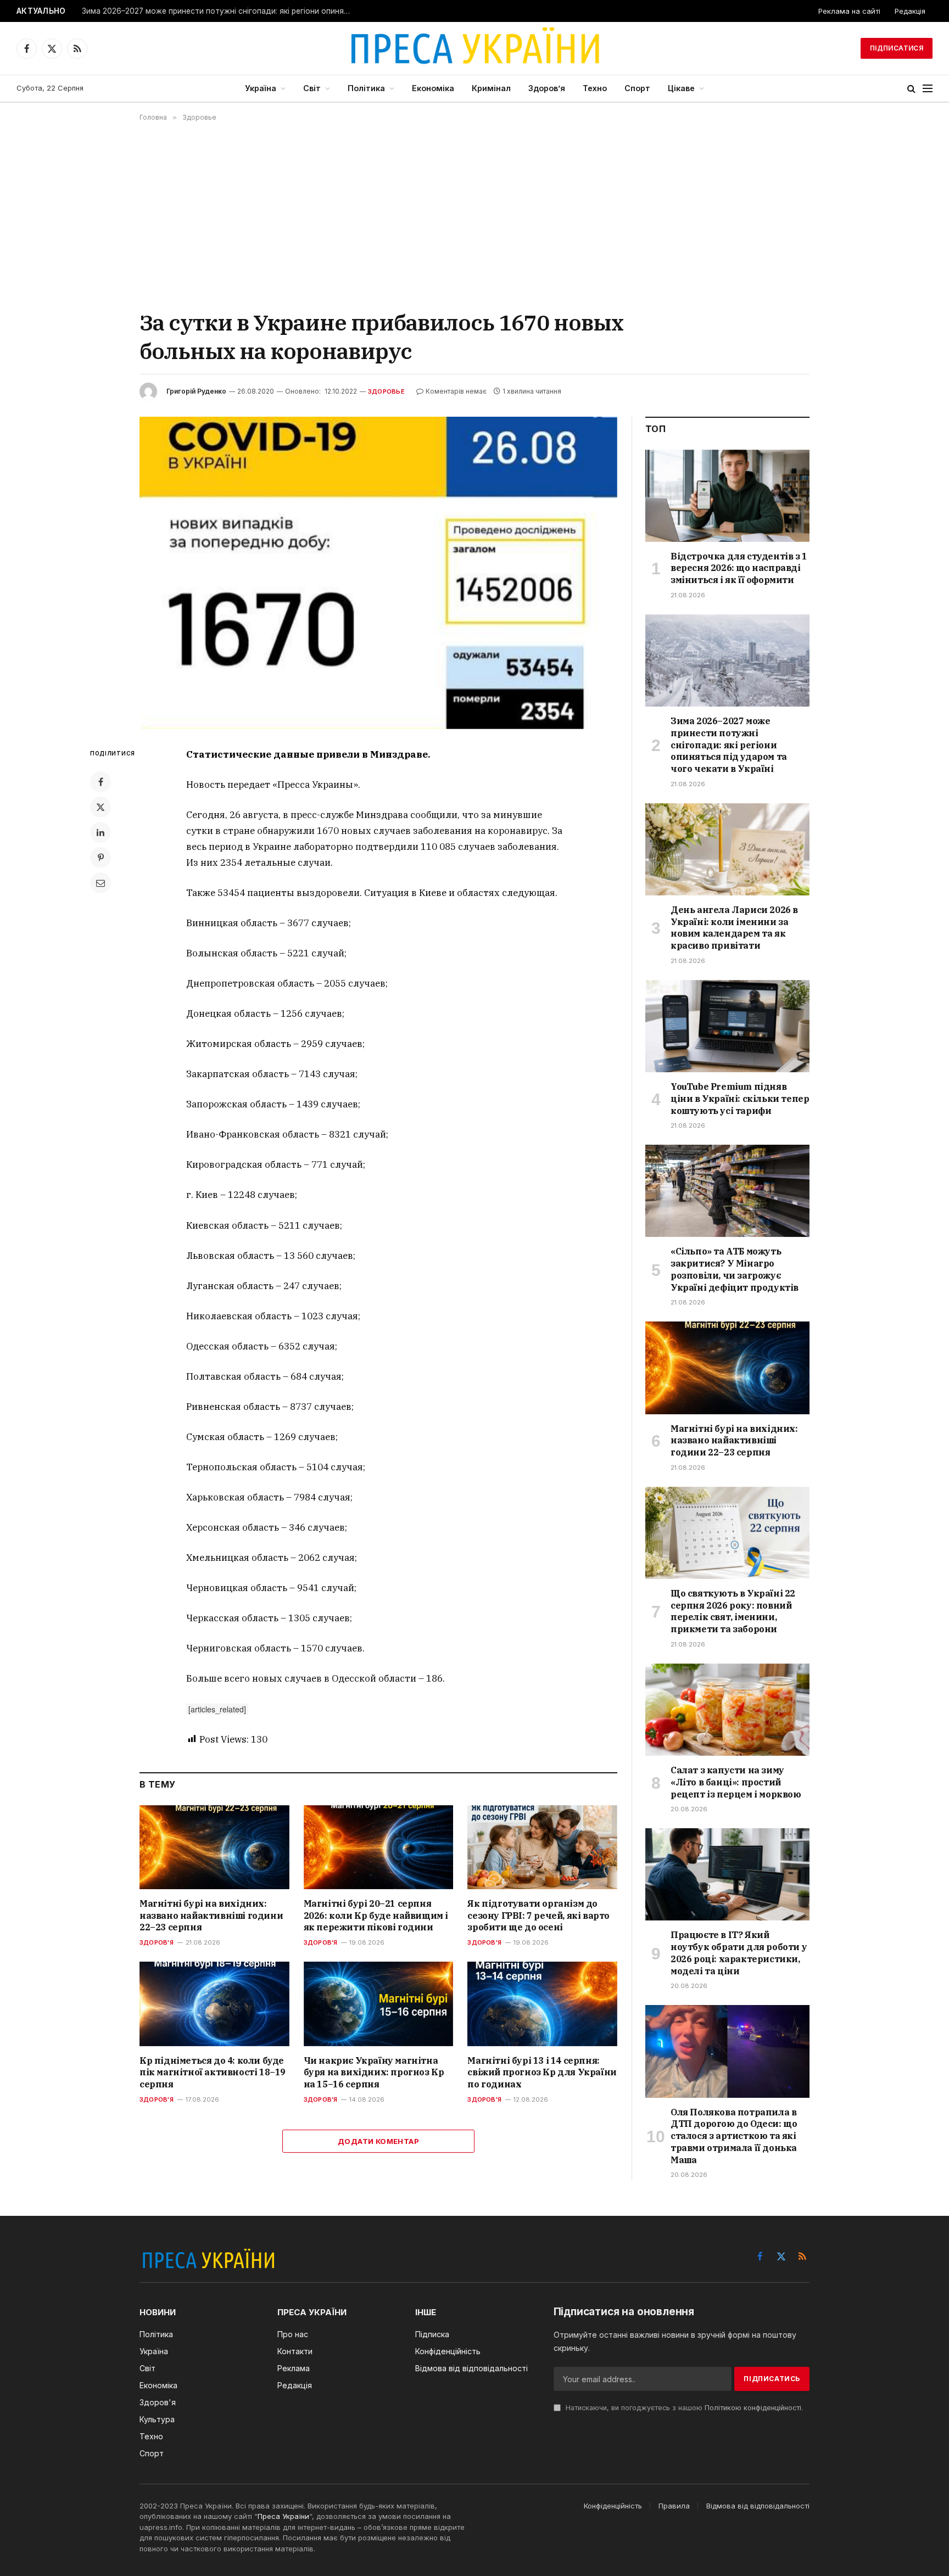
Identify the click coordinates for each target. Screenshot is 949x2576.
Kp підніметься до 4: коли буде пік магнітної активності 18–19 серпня (213, 2073)
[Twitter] (101, 807)
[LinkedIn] (101, 832)
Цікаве (681, 88)
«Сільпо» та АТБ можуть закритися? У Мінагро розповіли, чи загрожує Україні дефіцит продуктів (735, 1269)
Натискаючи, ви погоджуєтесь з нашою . (683, 2408)
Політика (366, 88)
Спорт (637, 88)
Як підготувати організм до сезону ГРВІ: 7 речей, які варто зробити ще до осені (538, 1916)
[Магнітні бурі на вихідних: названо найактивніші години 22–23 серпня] (214, 1847)
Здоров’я (547, 88)
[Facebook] (101, 782)
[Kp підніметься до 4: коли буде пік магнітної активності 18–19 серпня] (214, 2004)
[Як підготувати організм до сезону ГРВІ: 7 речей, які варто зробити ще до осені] (542, 1847)
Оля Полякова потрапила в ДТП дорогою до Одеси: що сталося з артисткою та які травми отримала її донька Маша (734, 2136)
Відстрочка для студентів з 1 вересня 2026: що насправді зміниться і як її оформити (739, 568)
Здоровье (386, 391)
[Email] (101, 883)
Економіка (433, 88)
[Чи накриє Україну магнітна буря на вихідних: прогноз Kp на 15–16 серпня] (379, 2004)
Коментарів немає (456, 391)
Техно (595, 88)
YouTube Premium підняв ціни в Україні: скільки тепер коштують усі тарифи (740, 1099)
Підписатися (897, 48)
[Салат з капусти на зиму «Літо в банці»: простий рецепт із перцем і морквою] (727, 1710)
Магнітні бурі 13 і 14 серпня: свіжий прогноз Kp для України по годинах (542, 2073)
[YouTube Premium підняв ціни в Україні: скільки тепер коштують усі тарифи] (727, 1026)
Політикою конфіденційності (753, 2408)
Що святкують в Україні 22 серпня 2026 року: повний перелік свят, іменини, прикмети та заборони (733, 1611)
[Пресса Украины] (474, 48)
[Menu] (928, 89)
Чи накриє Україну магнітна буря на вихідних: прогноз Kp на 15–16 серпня (374, 2073)
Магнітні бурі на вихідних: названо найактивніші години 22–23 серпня (211, 1916)
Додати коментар (378, 2141)
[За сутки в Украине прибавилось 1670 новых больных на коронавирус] (378, 573)
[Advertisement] (474, 215)
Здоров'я (157, 1942)
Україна (261, 88)
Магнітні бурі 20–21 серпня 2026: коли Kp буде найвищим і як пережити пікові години (376, 1916)
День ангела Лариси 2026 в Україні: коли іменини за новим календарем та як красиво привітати (734, 928)
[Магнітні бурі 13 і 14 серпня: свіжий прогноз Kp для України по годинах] (542, 2004)
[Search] (911, 89)
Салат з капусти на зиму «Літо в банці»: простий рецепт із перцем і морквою (736, 1782)
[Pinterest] (101, 858)
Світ (312, 88)
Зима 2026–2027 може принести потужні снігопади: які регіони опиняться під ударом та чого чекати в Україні (219, 11)
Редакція (910, 11)
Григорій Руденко (196, 391)
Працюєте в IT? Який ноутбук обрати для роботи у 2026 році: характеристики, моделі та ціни (739, 1953)
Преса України (283, 2516)
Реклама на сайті (849, 11)
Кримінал (491, 88)
